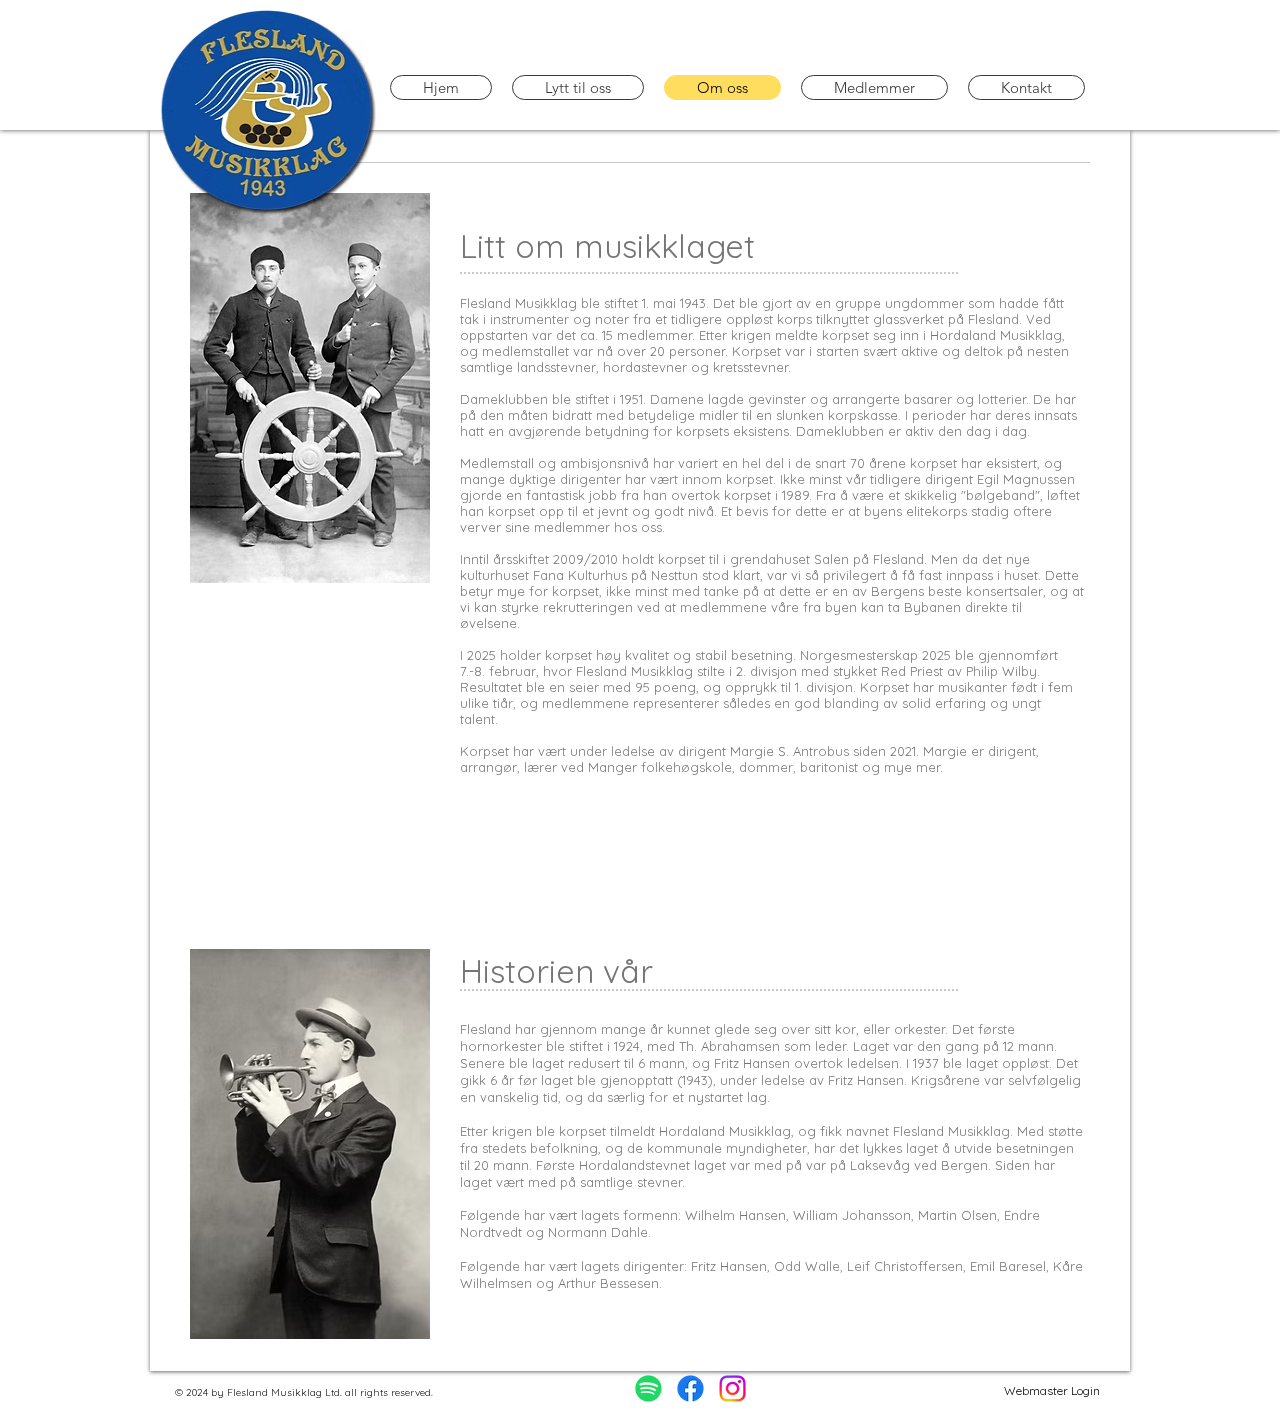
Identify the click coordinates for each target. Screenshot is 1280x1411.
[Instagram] (732, 1388)
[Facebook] (690, 1388)
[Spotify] (648, 1388)
